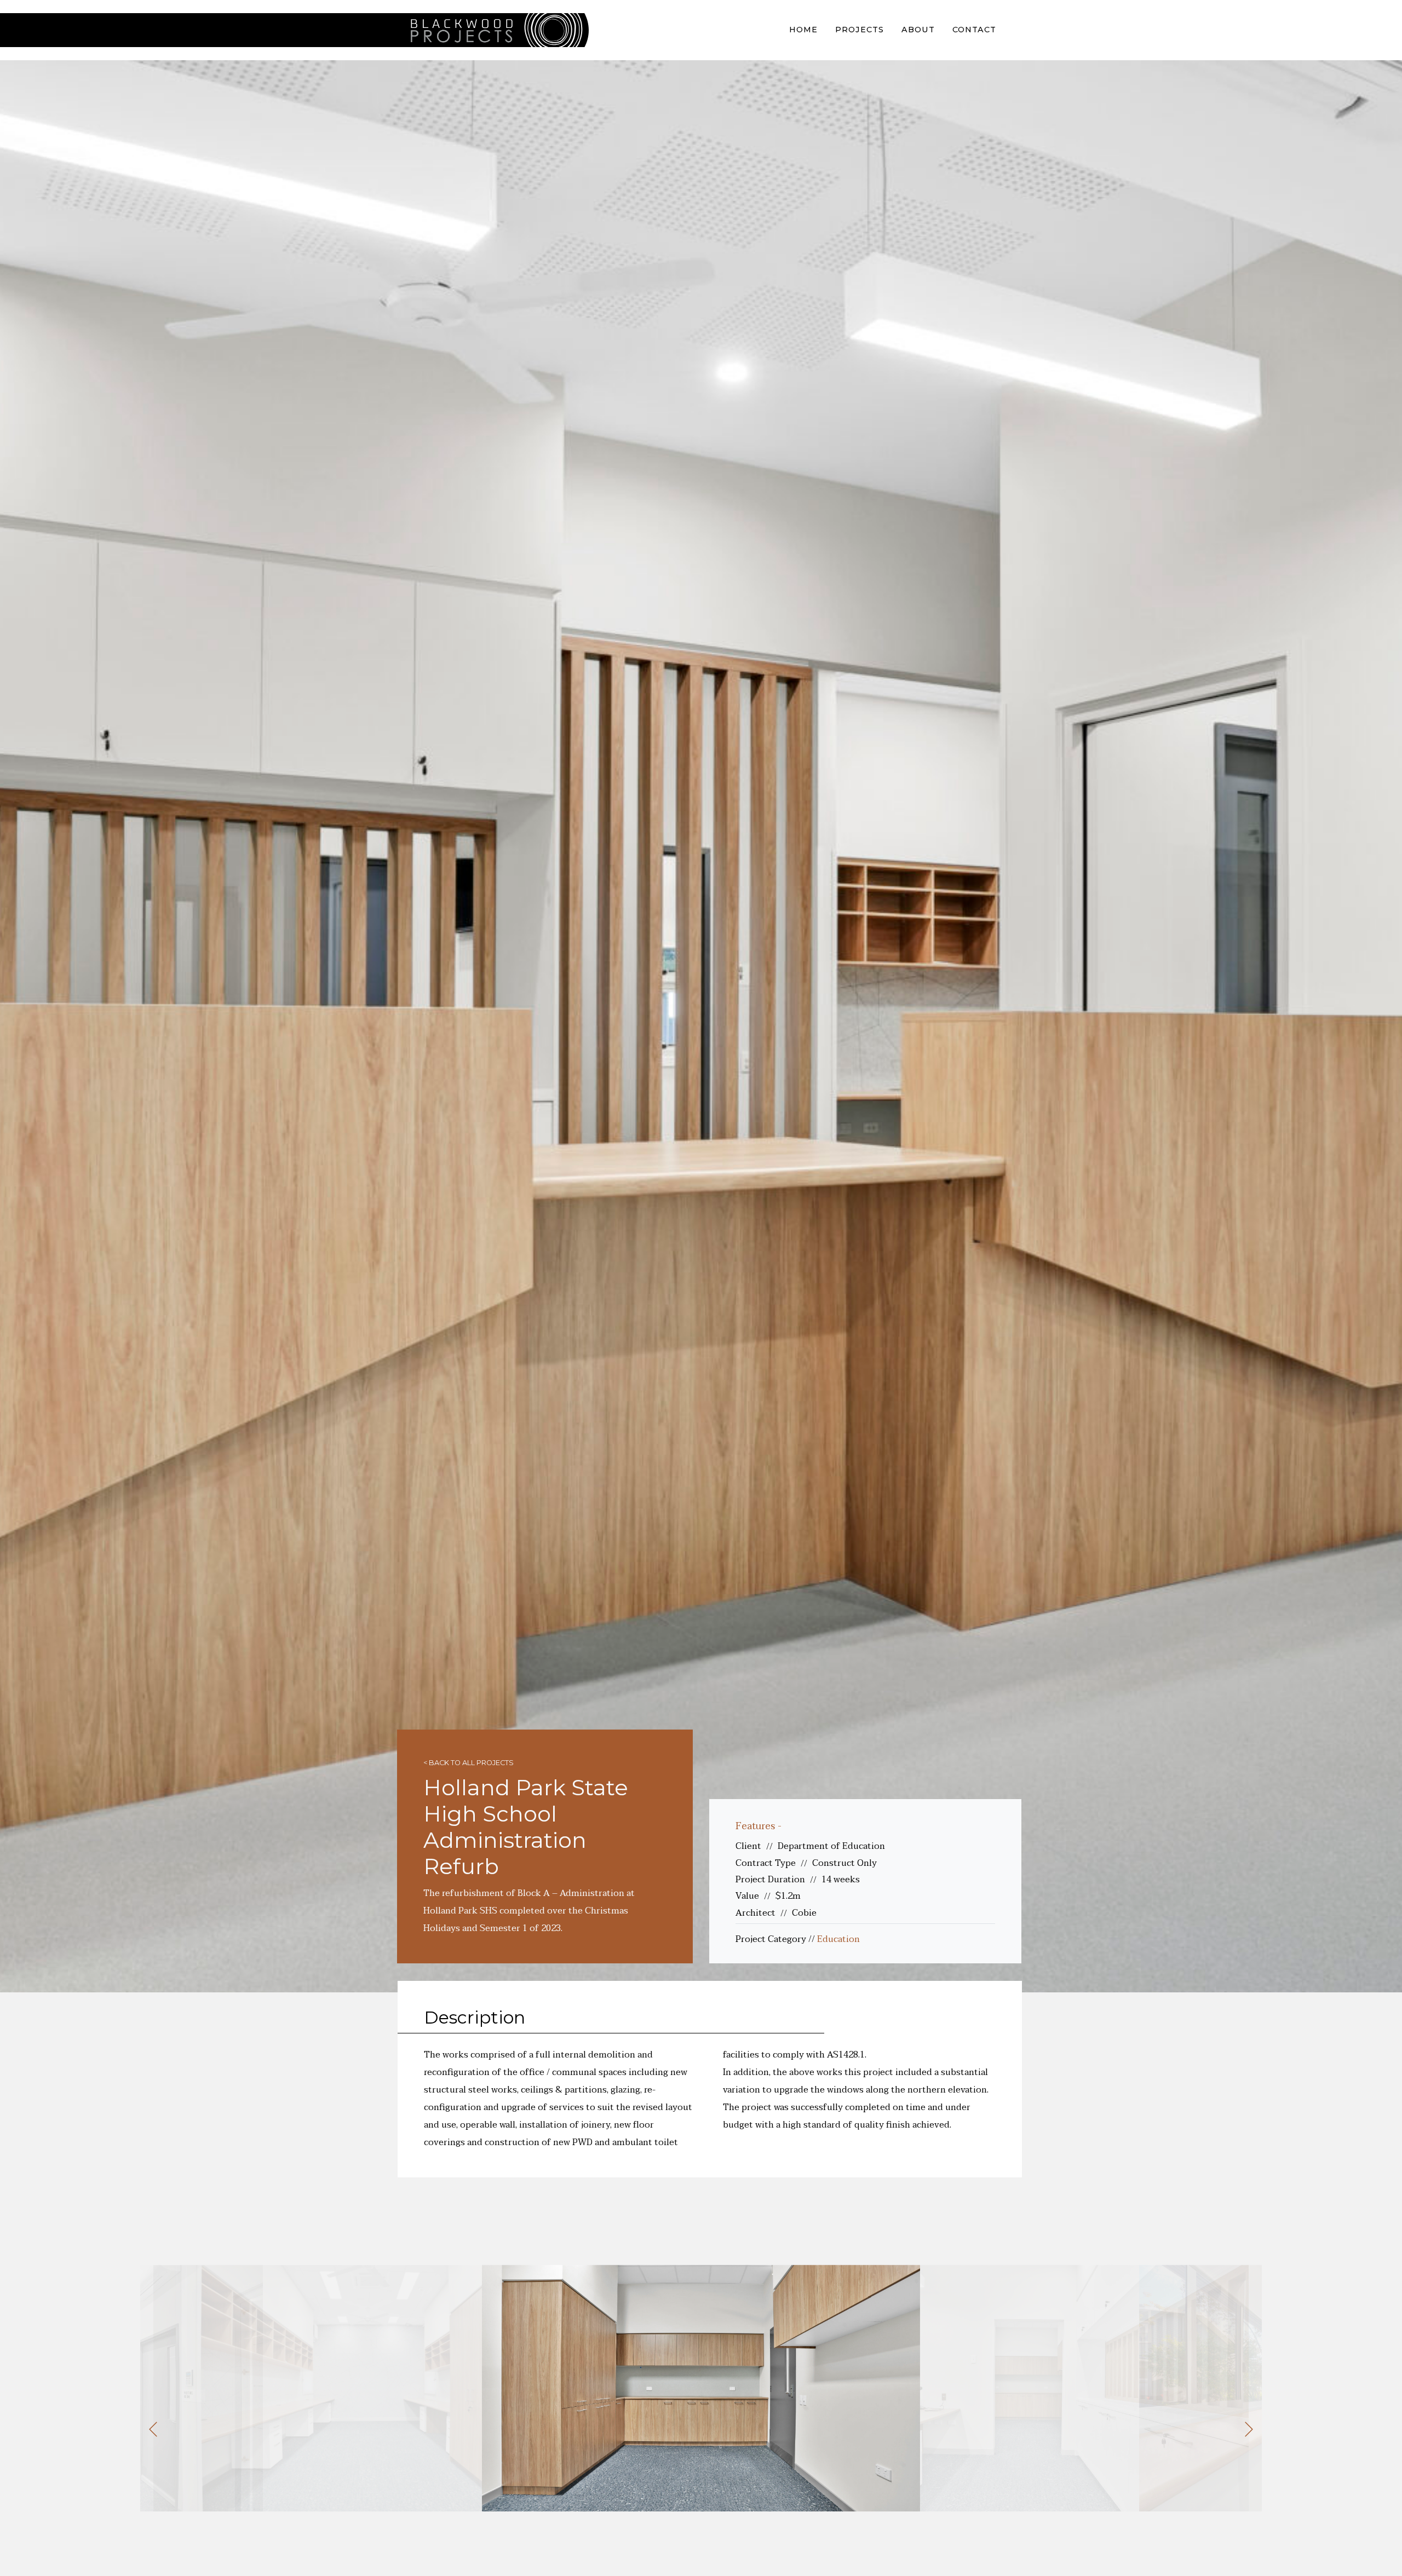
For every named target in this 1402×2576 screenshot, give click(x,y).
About (918, 30)
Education (838, 1939)
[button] (153, 2429)
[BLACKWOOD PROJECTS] (493, 30)
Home (803, 30)
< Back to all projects (469, 1763)
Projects (860, 30)
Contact (974, 30)
